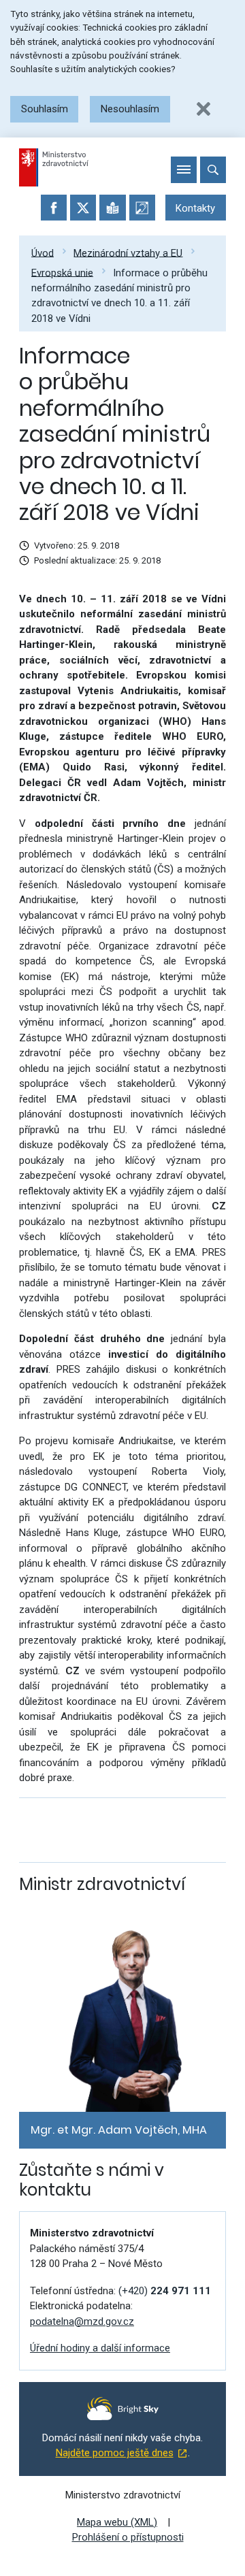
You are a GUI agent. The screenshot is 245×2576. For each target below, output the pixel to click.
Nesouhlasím (130, 109)
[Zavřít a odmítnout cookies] (203, 109)
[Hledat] (213, 169)
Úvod (43, 252)
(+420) (165, 2291)
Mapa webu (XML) (117, 2522)
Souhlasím (45, 109)
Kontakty (195, 208)
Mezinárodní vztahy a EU (128, 252)
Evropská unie (62, 272)
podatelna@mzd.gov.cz (82, 2321)
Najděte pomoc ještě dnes (115, 2453)
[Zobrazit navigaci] (184, 169)
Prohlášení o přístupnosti (128, 2537)
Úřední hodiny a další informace (100, 2348)
